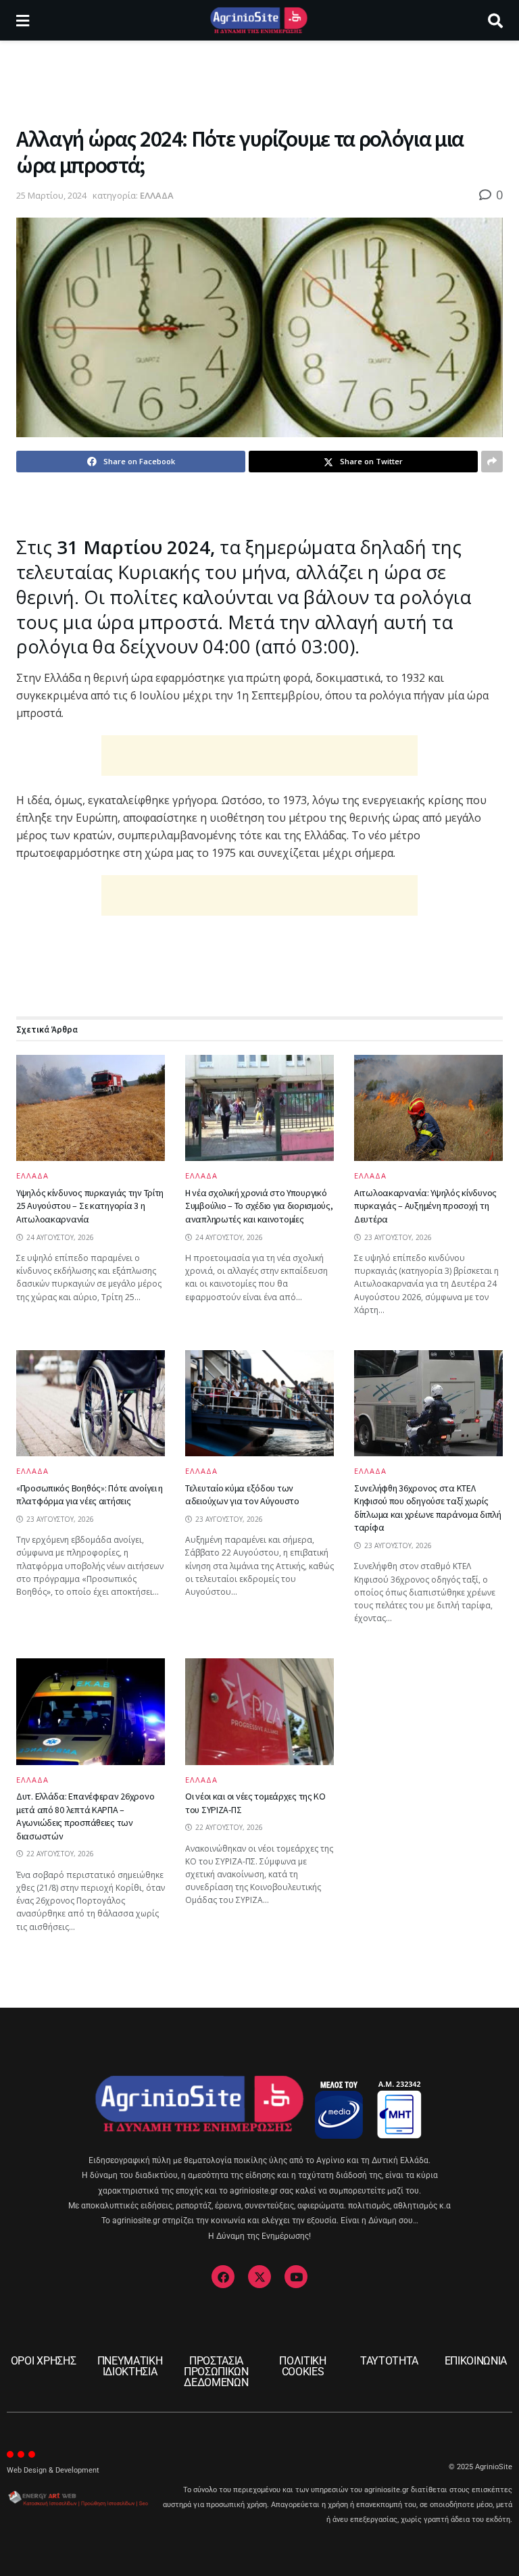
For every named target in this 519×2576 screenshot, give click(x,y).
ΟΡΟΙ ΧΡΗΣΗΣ (43, 2361)
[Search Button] (495, 20)
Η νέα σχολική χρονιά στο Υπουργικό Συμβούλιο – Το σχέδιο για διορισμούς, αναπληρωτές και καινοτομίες (259, 1206)
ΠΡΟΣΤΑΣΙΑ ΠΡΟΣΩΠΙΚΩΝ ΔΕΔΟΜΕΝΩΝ (216, 2372)
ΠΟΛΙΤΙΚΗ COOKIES (302, 2366)
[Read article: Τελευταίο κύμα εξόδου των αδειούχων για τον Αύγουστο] (259, 1403)
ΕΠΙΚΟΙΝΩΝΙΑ (476, 2361)
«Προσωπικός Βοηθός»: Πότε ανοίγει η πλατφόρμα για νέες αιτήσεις (90, 1495)
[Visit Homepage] (258, 20)
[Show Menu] (23, 20)
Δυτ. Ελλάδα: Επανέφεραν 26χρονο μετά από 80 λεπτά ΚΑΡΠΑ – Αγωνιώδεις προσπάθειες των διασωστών (85, 1816)
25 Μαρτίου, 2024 (51, 195)
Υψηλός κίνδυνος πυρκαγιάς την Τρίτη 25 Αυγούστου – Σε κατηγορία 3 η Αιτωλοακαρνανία (90, 1206)
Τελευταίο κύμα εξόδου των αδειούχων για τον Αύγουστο (242, 1495)
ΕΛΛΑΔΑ (157, 195)
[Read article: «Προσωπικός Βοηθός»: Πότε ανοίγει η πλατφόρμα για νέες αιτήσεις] (91, 1403)
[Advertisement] (259, 81)
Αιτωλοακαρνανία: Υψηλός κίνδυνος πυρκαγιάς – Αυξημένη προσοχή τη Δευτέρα (425, 1206)
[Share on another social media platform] (492, 462)
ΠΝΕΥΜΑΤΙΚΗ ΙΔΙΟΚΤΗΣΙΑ (130, 2366)
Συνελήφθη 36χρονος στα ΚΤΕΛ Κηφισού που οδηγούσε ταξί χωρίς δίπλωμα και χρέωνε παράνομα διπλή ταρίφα (428, 1508)
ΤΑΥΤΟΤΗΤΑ (389, 2361)
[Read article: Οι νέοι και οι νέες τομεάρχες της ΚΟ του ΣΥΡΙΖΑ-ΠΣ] (259, 1711)
